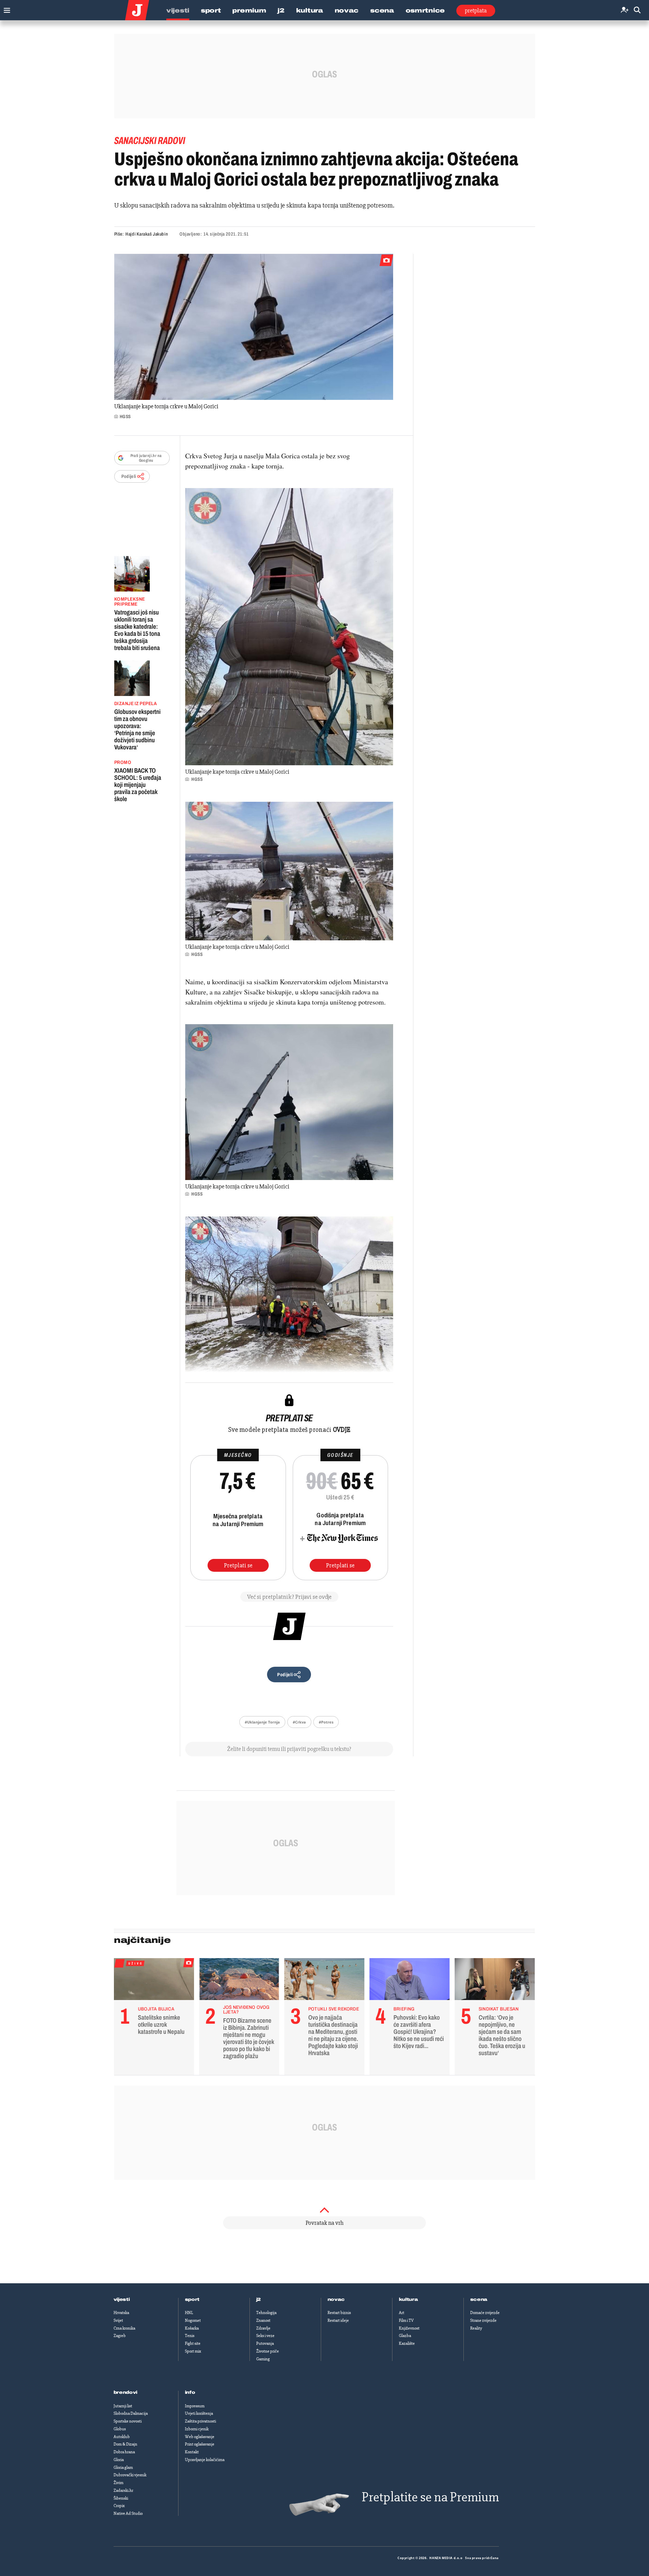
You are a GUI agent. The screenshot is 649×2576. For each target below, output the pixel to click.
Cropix (119, 2506)
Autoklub (122, 2437)
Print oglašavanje (200, 2444)
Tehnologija (266, 2313)
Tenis (190, 2336)
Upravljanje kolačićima (205, 2460)
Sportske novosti (128, 2421)
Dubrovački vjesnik (130, 2475)
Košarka (192, 2328)
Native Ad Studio (128, 2513)
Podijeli (129, 476)
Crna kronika (124, 2328)
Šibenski (121, 2498)
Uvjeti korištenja (199, 2413)
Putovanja (265, 2343)
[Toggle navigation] (5, 9)
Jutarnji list (123, 2406)
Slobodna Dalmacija (131, 2413)
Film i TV (406, 2320)
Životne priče (268, 2351)
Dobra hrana (124, 2452)
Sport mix (193, 2351)
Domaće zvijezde (485, 2313)
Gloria (119, 2460)
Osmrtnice (425, 10)
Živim (118, 2483)
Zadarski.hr (123, 2490)
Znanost (263, 2320)
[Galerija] (254, 327)
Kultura (310, 10)
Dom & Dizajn (125, 2444)
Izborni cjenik (197, 2429)
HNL (189, 2313)
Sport (211, 10)
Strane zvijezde (483, 2320)
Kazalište (407, 2343)
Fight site (193, 2343)
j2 (259, 2300)
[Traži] (637, 10)
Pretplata (476, 10)
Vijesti (178, 10)
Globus (120, 2429)
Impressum (195, 2406)
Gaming (263, 2359)
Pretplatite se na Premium (430, 2497)
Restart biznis (339, 2313)
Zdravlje (263, 2328)
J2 (281, 10)
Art (402, 2313)
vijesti (122, 2300)
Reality (476, 2328)
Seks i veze (265, 2336)
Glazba (405, 2336)
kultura (408, 2300)
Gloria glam (123, 2467)
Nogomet (193, 2320)
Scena (382, 10)
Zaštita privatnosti (200, 2421)
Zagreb (120, 2336)
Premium (249, 10)
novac (336, 2300)
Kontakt (192, 2452)
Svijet (118, 2320)
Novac (347, 10)
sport (192, 2300)
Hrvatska (121, 2313)
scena (479, 2300)
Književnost (409, 2328)
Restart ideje (338, 2320)
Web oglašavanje (200, 2437)
